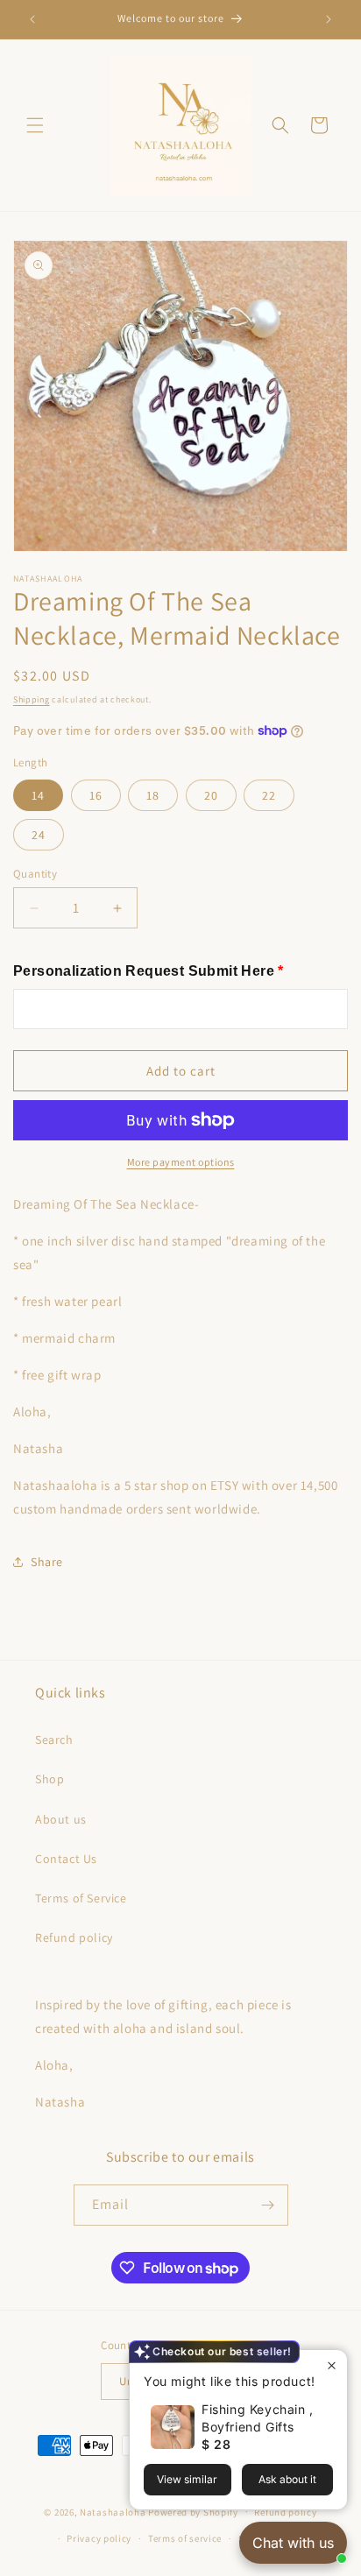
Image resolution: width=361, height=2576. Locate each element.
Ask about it (287, 2479)
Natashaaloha (113, 2511)
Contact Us (66, 1859)
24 (39, 835)
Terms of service (185, 2538)
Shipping (32, 699)
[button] (35, 125)
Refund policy (74, 1937)
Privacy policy (99, 2538)
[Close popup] (332, 2365)
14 (38, 795)
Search (54, 1740)
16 (96, 795)
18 (153, 795)
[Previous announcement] (32, 19)
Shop (50, 1779)
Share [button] (47, 1562)
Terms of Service (81, 1898)
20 (211, 795)
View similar (187, 2479)
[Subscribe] (268, 2205)
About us (61, 1819)
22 (269, 795)
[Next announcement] (329, 19)
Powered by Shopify (193, 2511)
